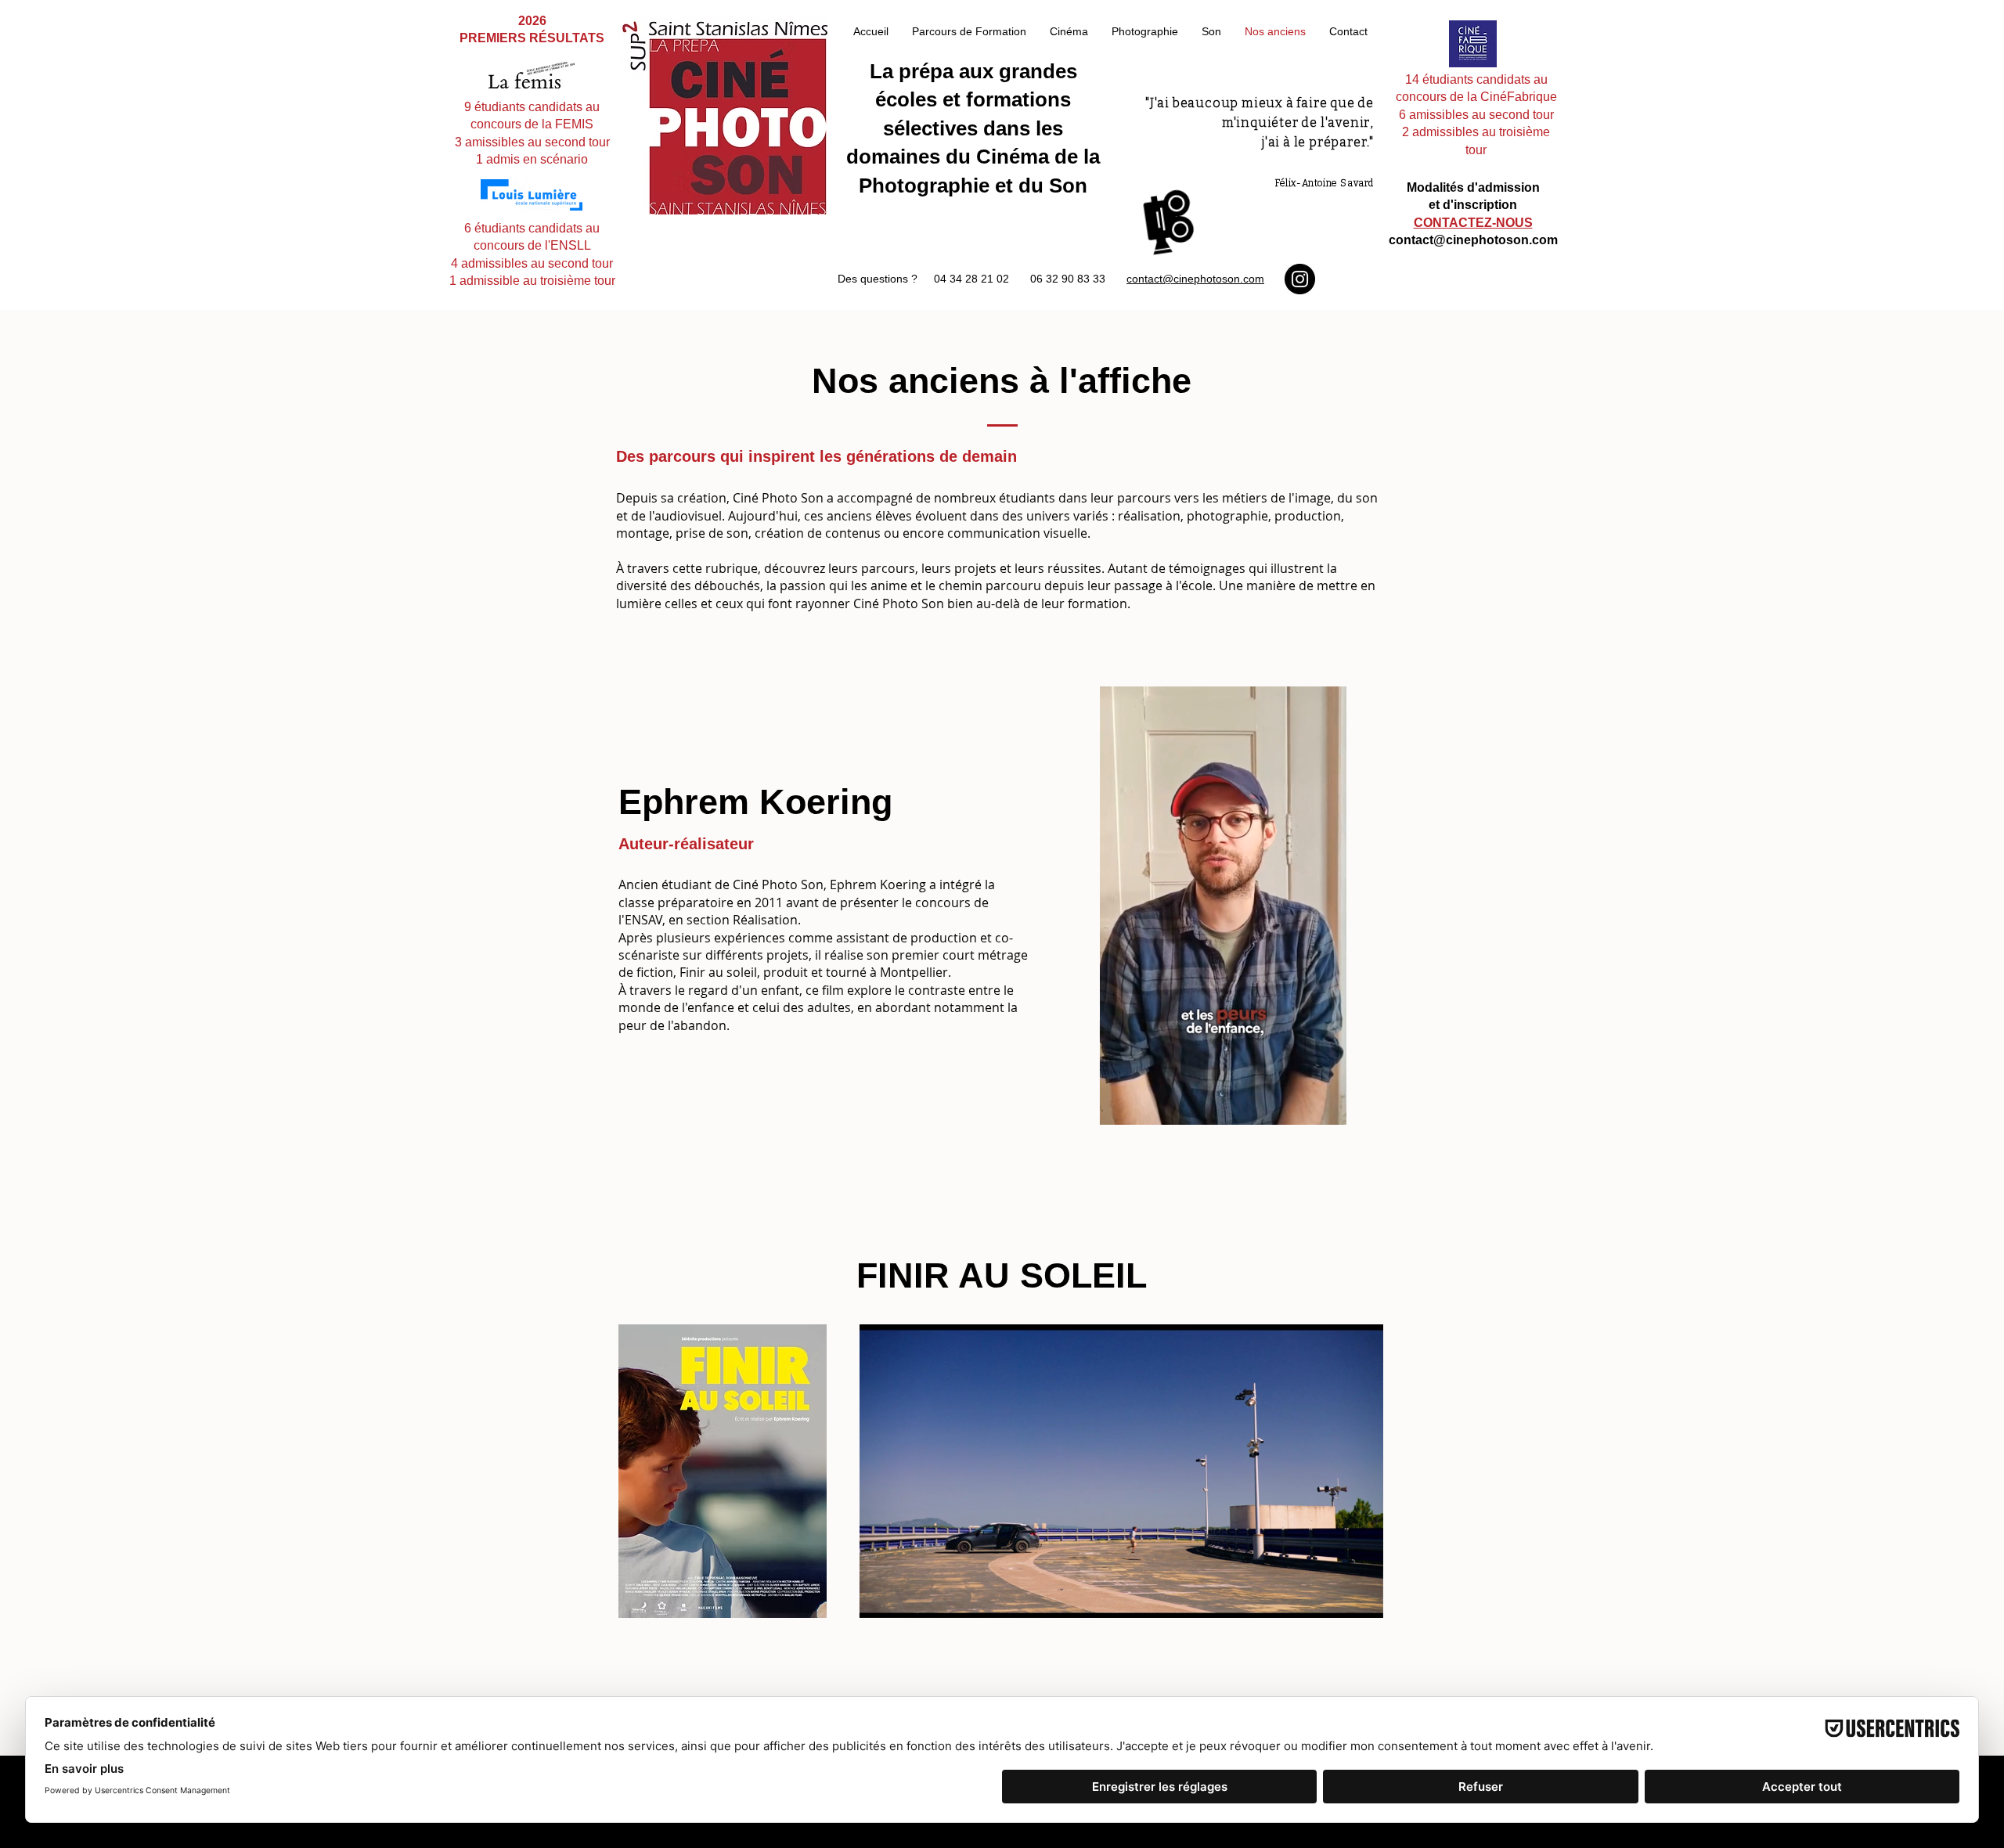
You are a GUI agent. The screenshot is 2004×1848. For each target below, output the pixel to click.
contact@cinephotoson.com (1195, 279)
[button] (1326, 1108)
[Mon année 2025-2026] (1169, 221)
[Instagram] (1300, 279)
